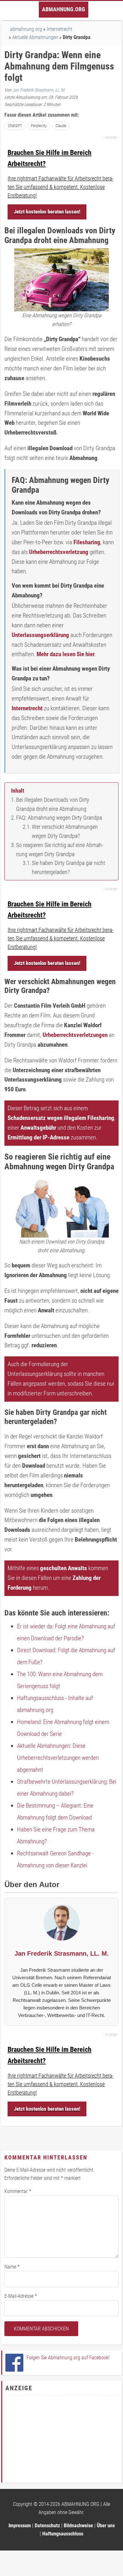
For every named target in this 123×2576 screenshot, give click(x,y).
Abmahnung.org (64, 9)
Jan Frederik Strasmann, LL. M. (39, 90)
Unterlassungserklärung (40, 635)
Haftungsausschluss (63, 2534)
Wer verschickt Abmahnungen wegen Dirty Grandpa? (65, 831)
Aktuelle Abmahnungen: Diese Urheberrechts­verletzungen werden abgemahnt (58, 1758)
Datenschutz (47, 2526)
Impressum (20, 2526)
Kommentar (18, 2191)
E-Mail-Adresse (21, 2296)
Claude (61, 126)
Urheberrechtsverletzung (59, 552)
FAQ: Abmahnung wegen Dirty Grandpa (59, 818)
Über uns (106, 2526)
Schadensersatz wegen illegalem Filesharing (61, 1118)
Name (12, 2267)
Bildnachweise (78, 2526)
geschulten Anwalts (64, 1568)
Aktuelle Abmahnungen (35, 37)
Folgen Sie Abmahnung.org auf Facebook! (68, 2358)
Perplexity (39, 126)
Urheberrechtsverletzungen (75, 1035)
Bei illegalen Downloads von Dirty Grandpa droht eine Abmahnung (53, 804)
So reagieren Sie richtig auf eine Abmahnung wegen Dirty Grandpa (60, 850)
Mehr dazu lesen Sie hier (66, 654)
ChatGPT (15, 126)
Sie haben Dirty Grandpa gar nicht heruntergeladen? (68, 867)
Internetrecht (27, 708)
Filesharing (87, 542)
